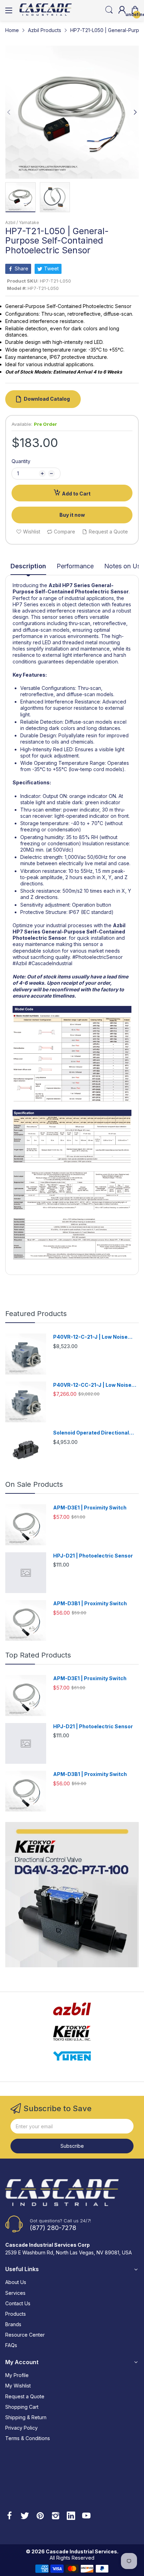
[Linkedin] (71, 2516)
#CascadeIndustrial (50, 963)
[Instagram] (56, 2516)
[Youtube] (86, 2516)
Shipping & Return (26, 2417)
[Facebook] (9, 2516)
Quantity (21, 461)
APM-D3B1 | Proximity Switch (90, 1603)
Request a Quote (25, 2396)
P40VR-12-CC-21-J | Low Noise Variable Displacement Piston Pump (92, 1385)
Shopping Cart (22, 2407)
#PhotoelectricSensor (98, 957)
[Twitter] (25, 2516)
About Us (16, 2282)
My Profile (17, 2375)
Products (16, 2314)
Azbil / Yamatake (22, 222)
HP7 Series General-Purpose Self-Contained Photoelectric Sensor (71, 588)
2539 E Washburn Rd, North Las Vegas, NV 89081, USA (69, 2252)
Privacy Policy (21, 2428)
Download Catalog (47, 399)
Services (15, 2293)
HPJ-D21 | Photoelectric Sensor (93, 1556)
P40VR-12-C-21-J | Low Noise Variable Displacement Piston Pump (91, 1337)
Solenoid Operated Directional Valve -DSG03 (91, 1433)
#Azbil (20, 963)
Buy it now (72, 515)
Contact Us (18, 2303)
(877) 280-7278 (53, 2228)
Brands (13, 2324)
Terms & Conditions (28, 2438)
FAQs (11, 2345)
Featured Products (36, 1314)
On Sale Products (34, 1484)
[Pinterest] (40, 2516)
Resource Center (25, 2335)
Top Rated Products (38, 1655)
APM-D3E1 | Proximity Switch (90, 1508)
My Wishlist (18, 2386)
